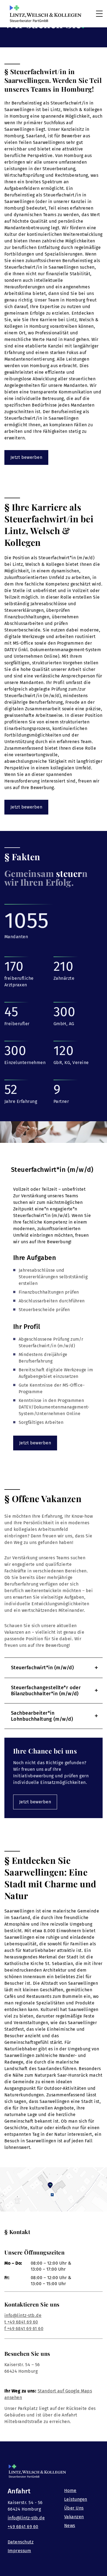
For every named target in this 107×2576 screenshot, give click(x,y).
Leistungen (76, 2499)
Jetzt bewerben (26, 457)
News (70, 2526)
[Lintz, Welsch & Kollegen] (46, 14)
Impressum (19, 2551)
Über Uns (74, 2508)
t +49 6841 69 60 (21, 2322)
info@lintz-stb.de (23, 2315)
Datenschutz (21, 2542)
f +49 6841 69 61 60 (24, 2329)
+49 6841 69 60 (23, 2527)
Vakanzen (74, 2517)
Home (70, 2490)
